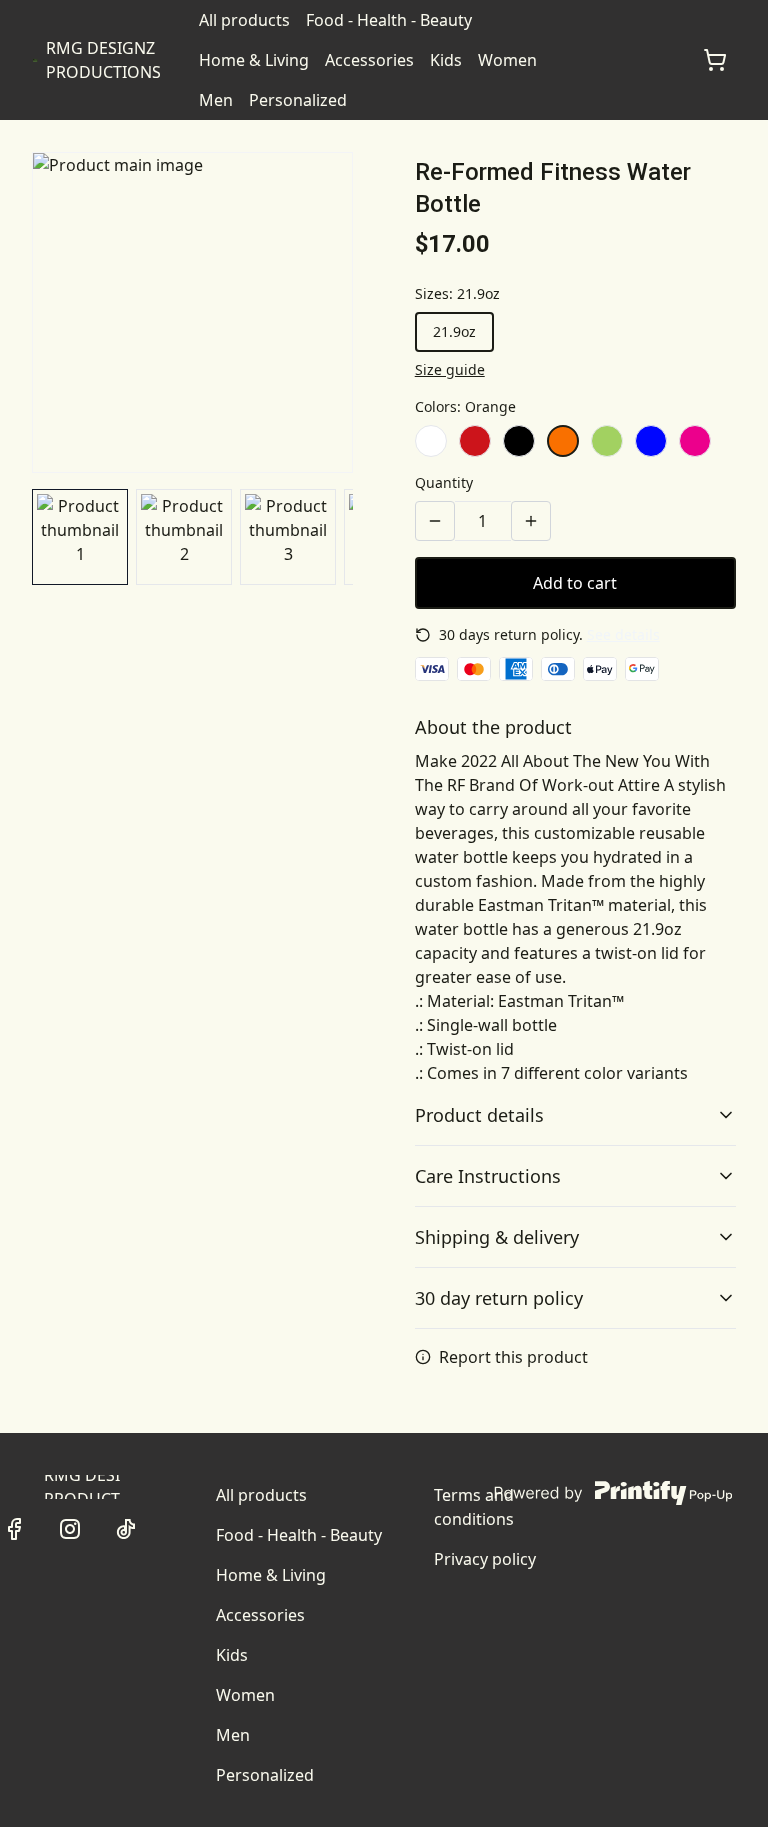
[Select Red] (475, 441)
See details (623, 634)
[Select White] (431, 441)
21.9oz (454, 331)
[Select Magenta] (695, 441)
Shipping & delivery (497, 1237)
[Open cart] (715, 60)
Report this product (513, 1357)
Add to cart (575, 583)
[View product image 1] (80, 537)
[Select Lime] (607, 441)
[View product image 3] (288, 537)
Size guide (450, 369)
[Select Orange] (563, 441)
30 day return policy (499, 1298)
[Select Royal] (651, 441)
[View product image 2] (184, 537)
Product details (479, 1115)
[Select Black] (519, 441)
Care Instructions (488, 1176)
